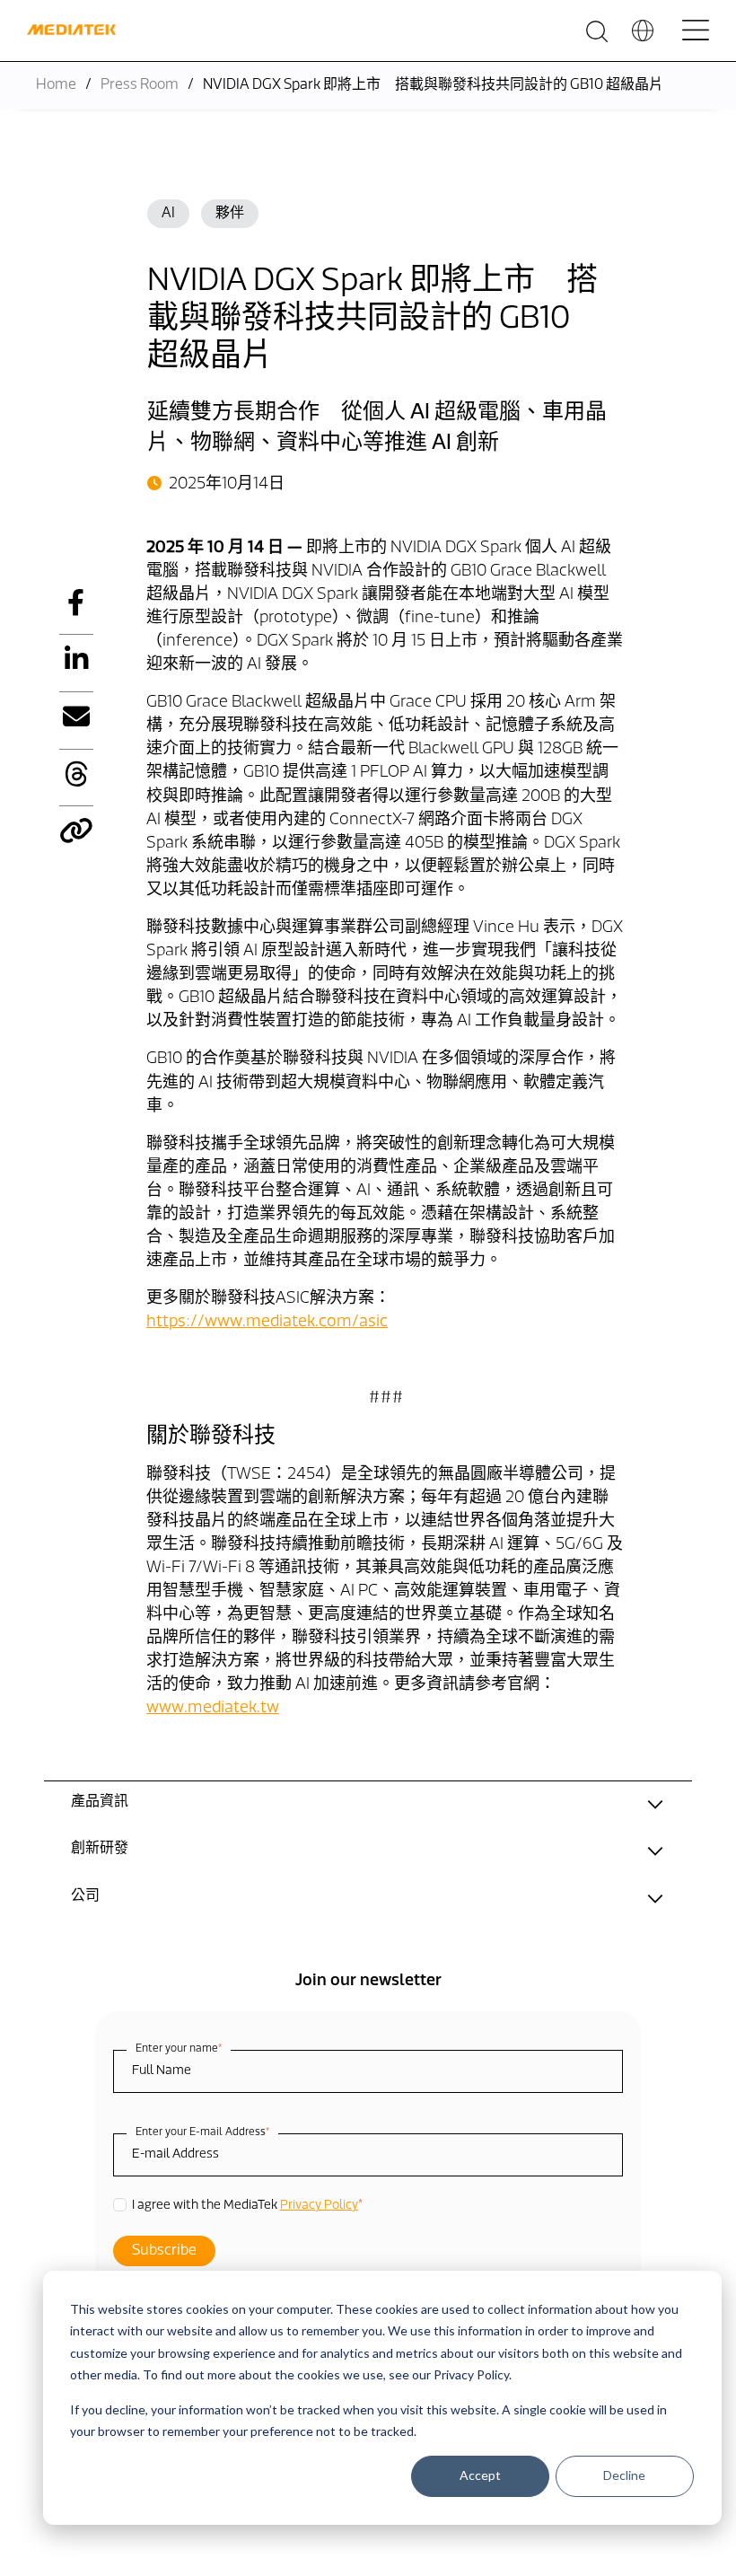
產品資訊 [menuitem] (100, 1802)
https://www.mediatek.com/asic (267, 1323)
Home (56, 85)
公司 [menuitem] (85, 1896)
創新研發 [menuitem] (100, 1849)
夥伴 (230, 214)
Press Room (140, 85)
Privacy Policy (319, 2206)
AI (168, 214)
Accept (480, 2475)
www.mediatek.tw (213, 1709)
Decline (624, 2475)
